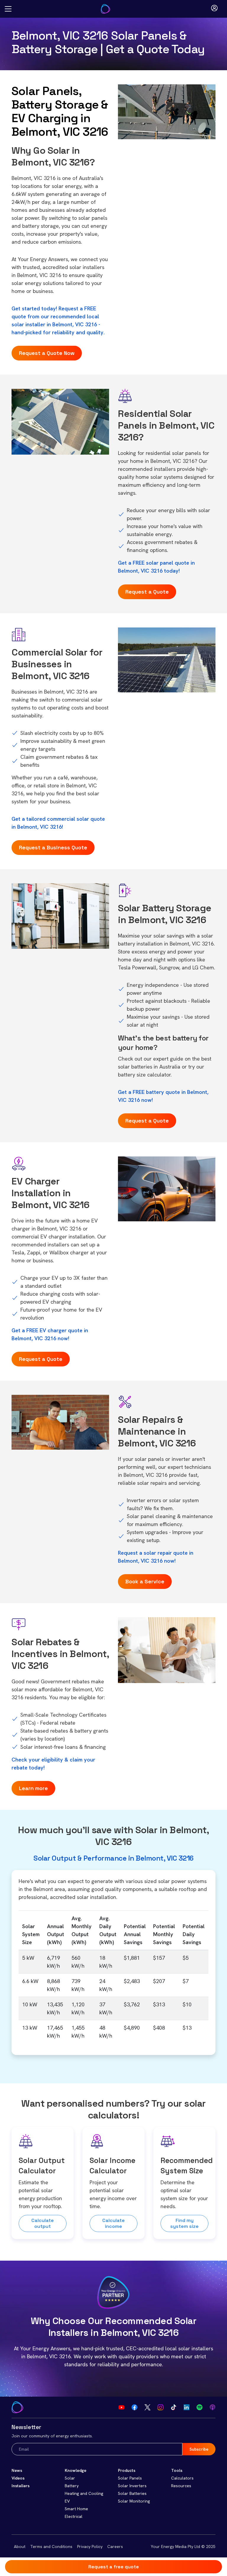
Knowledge (76, 2470)
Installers (21, 2486)
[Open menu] (8, 9)
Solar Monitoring (134, 2501)
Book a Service (145, 1581)
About (20, 2546)
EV (67, 2501)
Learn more (33, 1788)
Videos (18, 2478)
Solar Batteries (132, 2493)
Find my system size (184, 2223)
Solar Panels (130, 2478)
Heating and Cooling (84, 2493)
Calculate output (43, 2223)
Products (127, 2470)
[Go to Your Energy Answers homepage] (110, 9)
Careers (115, 2546)
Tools (177, 2470)
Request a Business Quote (53, 847)
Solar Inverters (132, 2486)
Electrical (74, 2516)
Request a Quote (147, 592)
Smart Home (76, 2509)
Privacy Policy (90, 2546)
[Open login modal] (214, 9)
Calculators (182, 2478)
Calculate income (113, 2223)
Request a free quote (114, 2567)
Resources (181, 2486)
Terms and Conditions (51, 2546)
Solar (70, 2478)
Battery (72, 2486)
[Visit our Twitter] (147, 2407)
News (17, 2470)
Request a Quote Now (47, 353)
